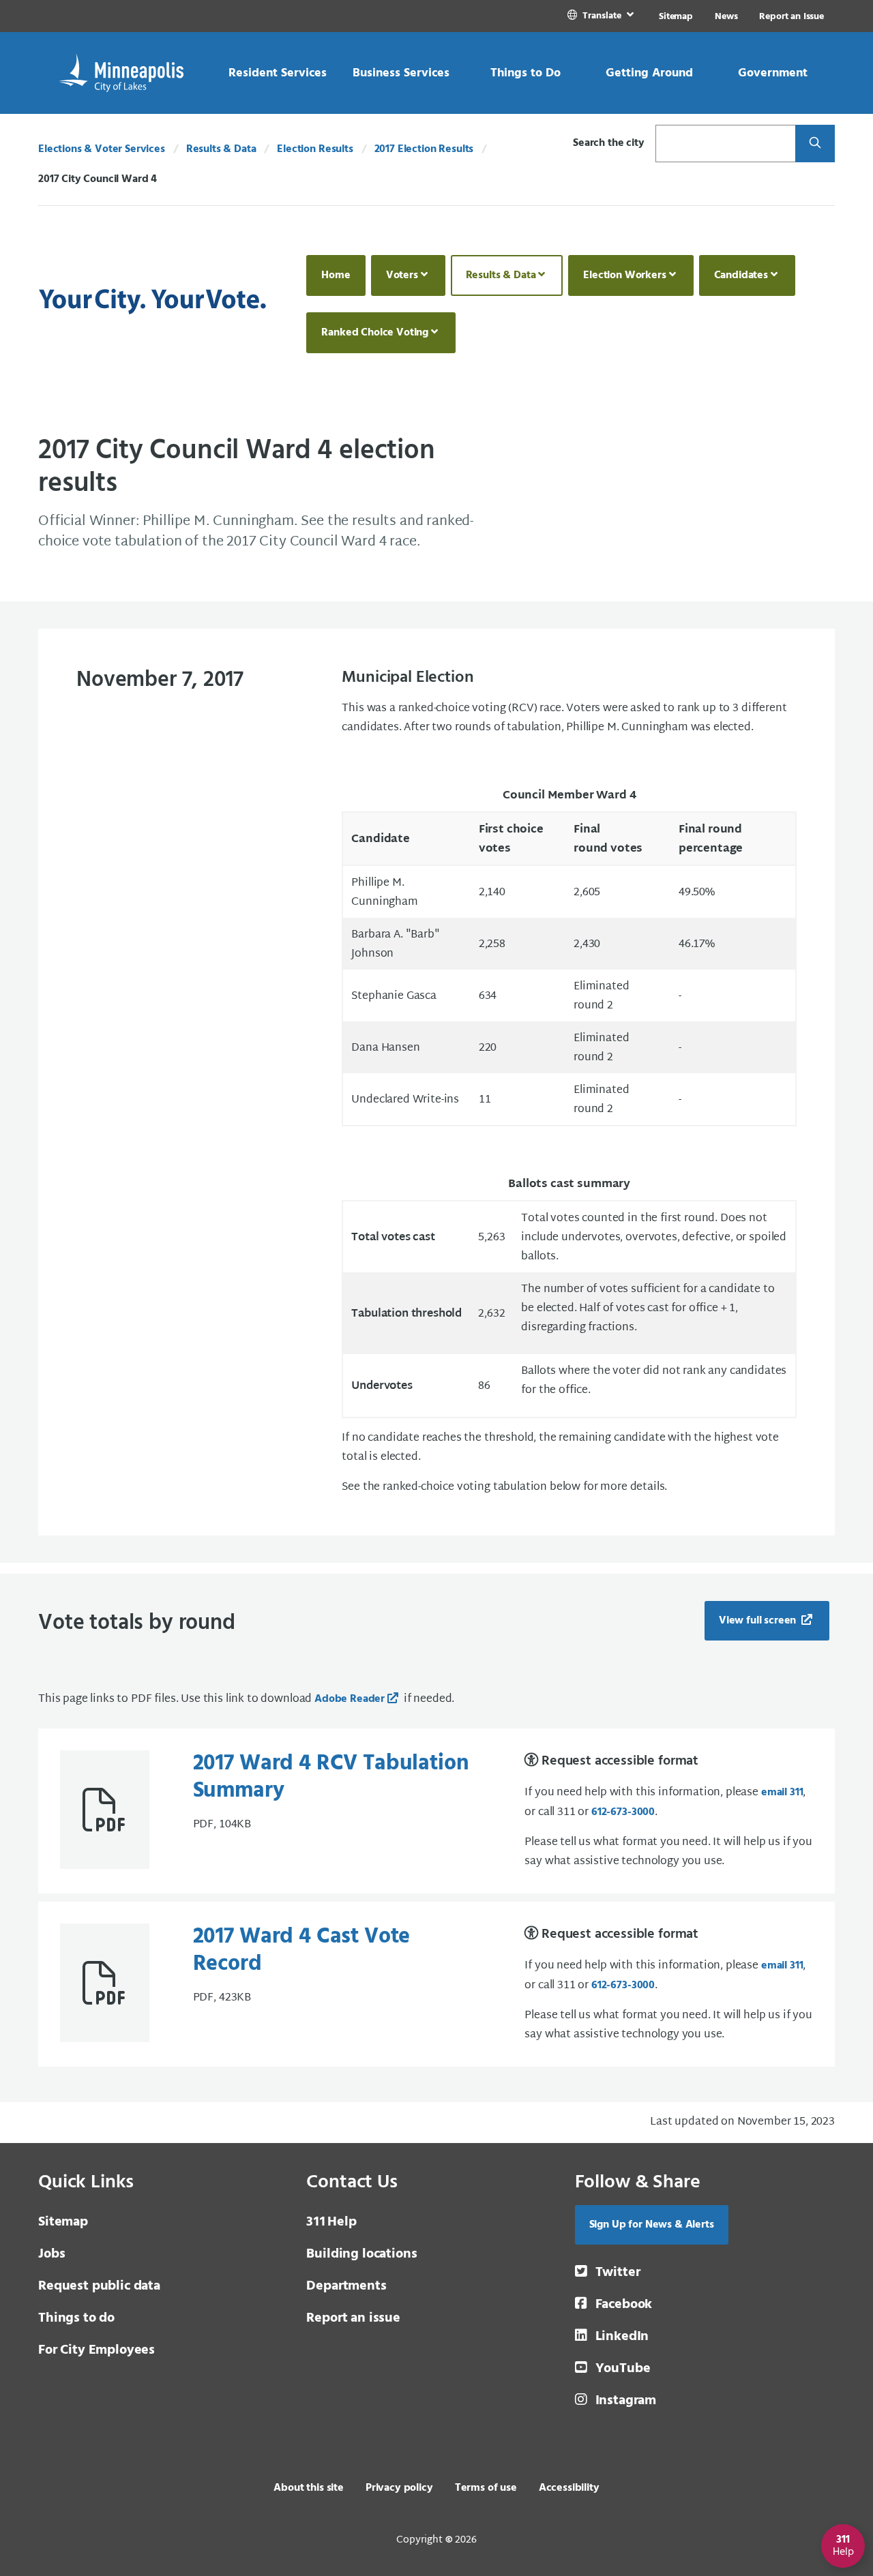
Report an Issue (791, 17)
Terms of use (486, 2488)
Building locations (361, 2254)
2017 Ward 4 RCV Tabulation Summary (331, 1777)
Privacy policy (399, 2488)
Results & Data (221, 149)
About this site (309, 2488)
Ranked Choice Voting (375, 333)
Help (331, 2222)
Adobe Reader (350, 1699)
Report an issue (353, 2318)
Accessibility (569, 2488)
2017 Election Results (424, 149)
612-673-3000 (623, 1812)
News (726, 17)
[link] (602, 16)
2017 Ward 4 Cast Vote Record (302, 1950)
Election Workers (624, 275)
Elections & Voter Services (102, 149)
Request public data (99, 2286)
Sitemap (676, 17)
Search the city (609, 143)
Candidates (741, 275)
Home (336, 275)
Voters (402, 275)
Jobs (51, 2254)
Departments (346, 2286)
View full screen (759, 1621)
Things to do (76, 2318)
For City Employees (97, 2350)
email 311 (782, 1793)
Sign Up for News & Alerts (652, 2225)
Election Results (315, 149)
